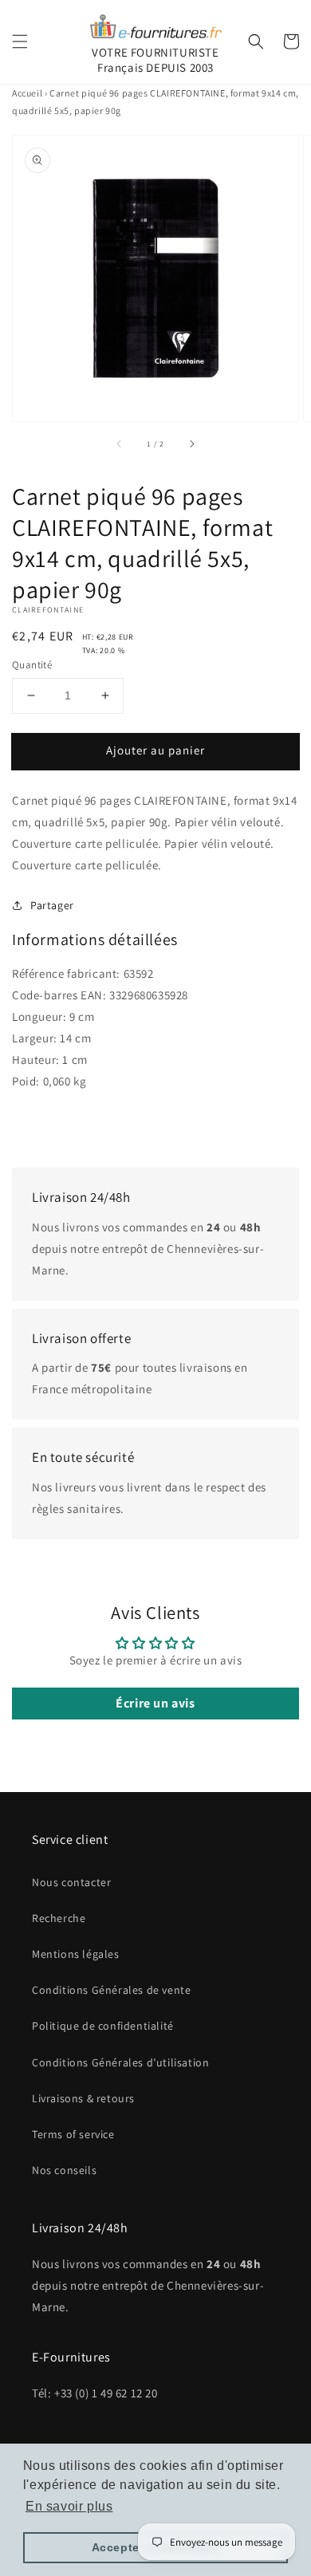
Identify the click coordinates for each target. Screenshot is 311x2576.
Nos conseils (64, 2170)
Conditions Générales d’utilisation (120, 2062)
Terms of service (73, 2134)
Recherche (59, 1918)
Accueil (27, 93)
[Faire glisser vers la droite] (191, 443)
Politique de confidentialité (103, 2026)
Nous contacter (71, 1882)
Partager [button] (52, 905)
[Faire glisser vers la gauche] (120, 443)
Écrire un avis (155, 1703)
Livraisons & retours (83, 2098)
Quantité (32, 665)
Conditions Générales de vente (111, 1990)
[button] (20, 41)
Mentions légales (76, 1954)
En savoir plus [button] (69, 2506)
